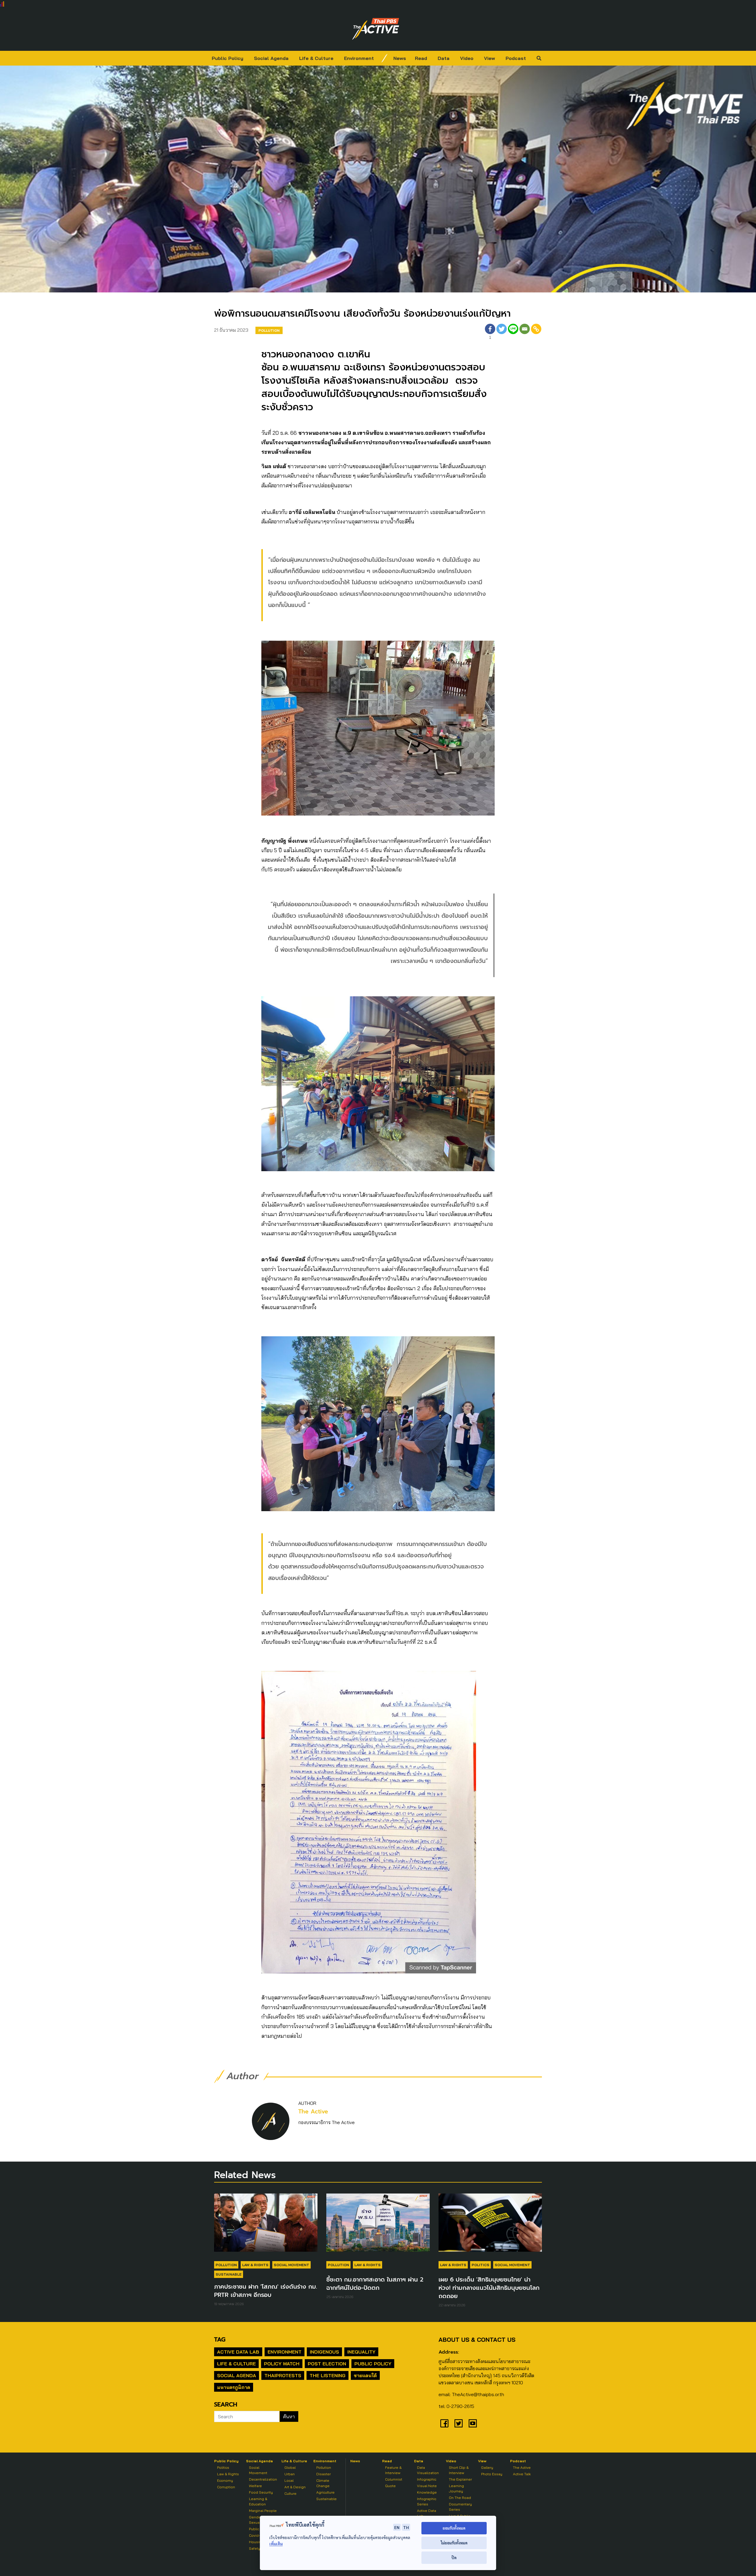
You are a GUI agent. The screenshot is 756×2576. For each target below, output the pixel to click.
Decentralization (263, 2479)
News (400, 58)
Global (290, 2467)
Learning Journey (456, 2488)
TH (406, 2527)
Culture (290, 2493)
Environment (359, 58)
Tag (220, 2339)
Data (444, 58)
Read (421, 58)
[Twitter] (502, 332)
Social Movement (291, 2265)
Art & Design (295, 2487)
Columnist (394, 2479)
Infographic (427, 2479)
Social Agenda (271, 58)
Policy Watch (282, 2364)
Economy (225, 2480)
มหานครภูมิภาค (234, 2387)
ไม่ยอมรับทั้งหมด (454, 2543)
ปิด (454, 2558)
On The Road (460, 2498)
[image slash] (384, 58)
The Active (313, 2112)
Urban (290, 2474)
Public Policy (228, 58)
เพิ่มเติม (276, 2544)
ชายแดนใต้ (365, 2375)
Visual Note (427, 2486)
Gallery (487, 2467)
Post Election (327, 2364)
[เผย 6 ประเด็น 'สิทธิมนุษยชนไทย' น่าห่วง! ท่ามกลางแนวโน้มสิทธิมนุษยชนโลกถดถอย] (490, 2225)
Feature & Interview (393, 2470)
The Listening (328, 2375)
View (489, 58)
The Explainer (460, 2479)
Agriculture (325, 2492)
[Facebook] (444, 2423)
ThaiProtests (283, 2375)
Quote (390, 2486)
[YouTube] (473, 2423)
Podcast (516, 58)
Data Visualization (428, 2470)
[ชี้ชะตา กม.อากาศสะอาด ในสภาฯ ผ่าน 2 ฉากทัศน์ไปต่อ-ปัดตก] (378, 2225)
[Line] (513, 332)
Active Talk (522, 2474)
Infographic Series (427, 2501)
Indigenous (324, 2352)
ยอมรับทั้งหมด (454, 2528)
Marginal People (263, 2511)
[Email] (525, 332)
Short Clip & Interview (459, 2470)
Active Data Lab (238, 2352)
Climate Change (323, 2483)
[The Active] (376, 29)
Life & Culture (316, 58)
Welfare (255, 2486)
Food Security (261, 2492)
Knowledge (427, 2492)
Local (289, 2480)
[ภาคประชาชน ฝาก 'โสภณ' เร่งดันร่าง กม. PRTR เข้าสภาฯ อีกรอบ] (266, 2225)
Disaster (324, 2474)
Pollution (269, 330)
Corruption (226, 2487)
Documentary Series (460, 2507)
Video (467, 58)
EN (397, 2527)
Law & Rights (255, 2265)
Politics (480, 2265)
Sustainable (229, 2274)
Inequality (361, 2352)
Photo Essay (492, 2474)
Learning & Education (258, 2501)
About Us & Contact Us (477, 2340)
